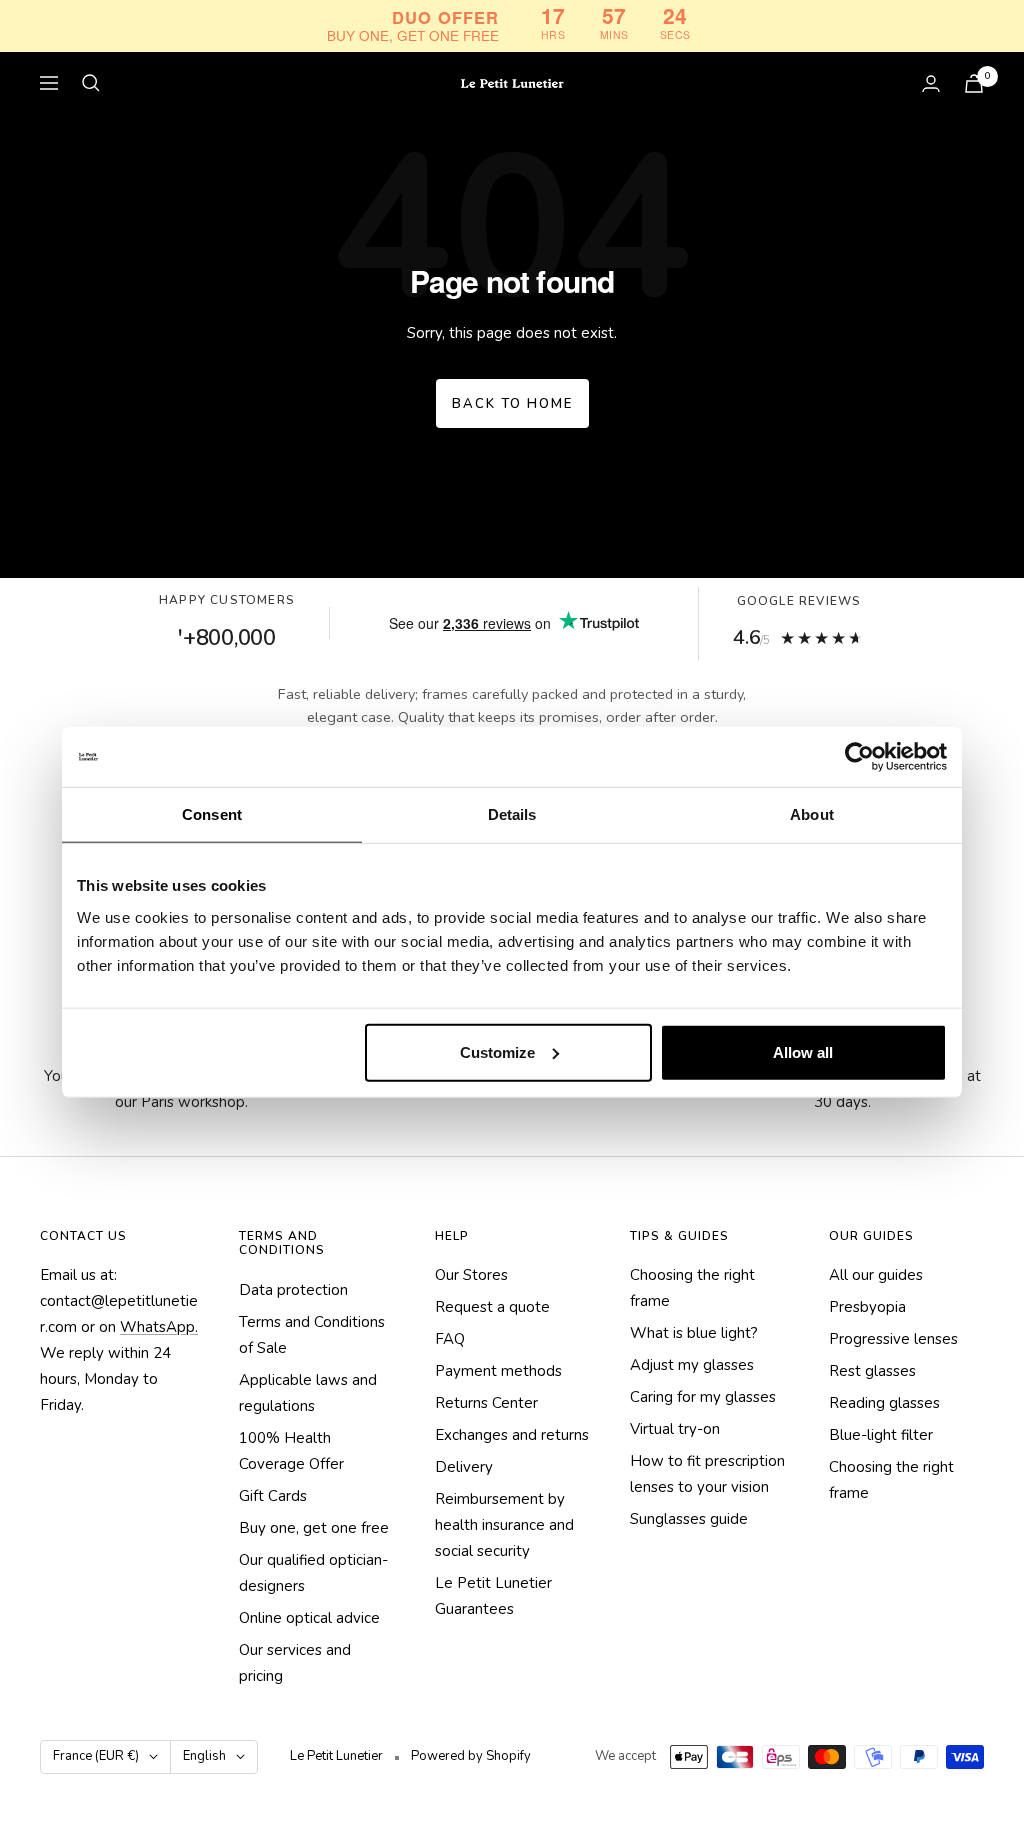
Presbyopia (867, 1307)
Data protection (293, 1290)
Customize (497, 1051)
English (204, 1756)
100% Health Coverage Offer (291, 1451)
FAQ (450, 1339)
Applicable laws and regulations (308, 1393)
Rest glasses (872, 1371)
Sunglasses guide (689, 1519)
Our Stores (471, 1275)
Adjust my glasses (692, 1365)
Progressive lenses (893, 1339)
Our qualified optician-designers (313, 1573)
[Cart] (974, 83)
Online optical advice (309, 1618)
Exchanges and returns (512, 1435)
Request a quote (492, 1307)
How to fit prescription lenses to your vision (707, 1474)
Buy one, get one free (314, 1528)
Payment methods (498, 1371)
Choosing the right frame (692, 1288)
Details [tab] (512, 814)
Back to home (512, 404)
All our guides (876, 1275)
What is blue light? (694, 1333)
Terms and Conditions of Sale (312, 1335)
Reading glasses (884, 1403)
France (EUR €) (96, 1756)
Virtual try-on (675, 1429)
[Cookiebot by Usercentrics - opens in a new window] (859, 757)
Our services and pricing (295, 1663)
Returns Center (486, 1403)
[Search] (91, 83)
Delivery (464, 1467)
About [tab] (812, 814)
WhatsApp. (159, 1327)
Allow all (803, 1051)
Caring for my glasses (703, 1397)
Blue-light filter (881, 1435)
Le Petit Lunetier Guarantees (493, 1596)
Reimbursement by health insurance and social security (504, 1525)
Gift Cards (273, 1496)
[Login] (931, 83)
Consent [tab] (212, 814)
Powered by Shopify (471, 1756)
